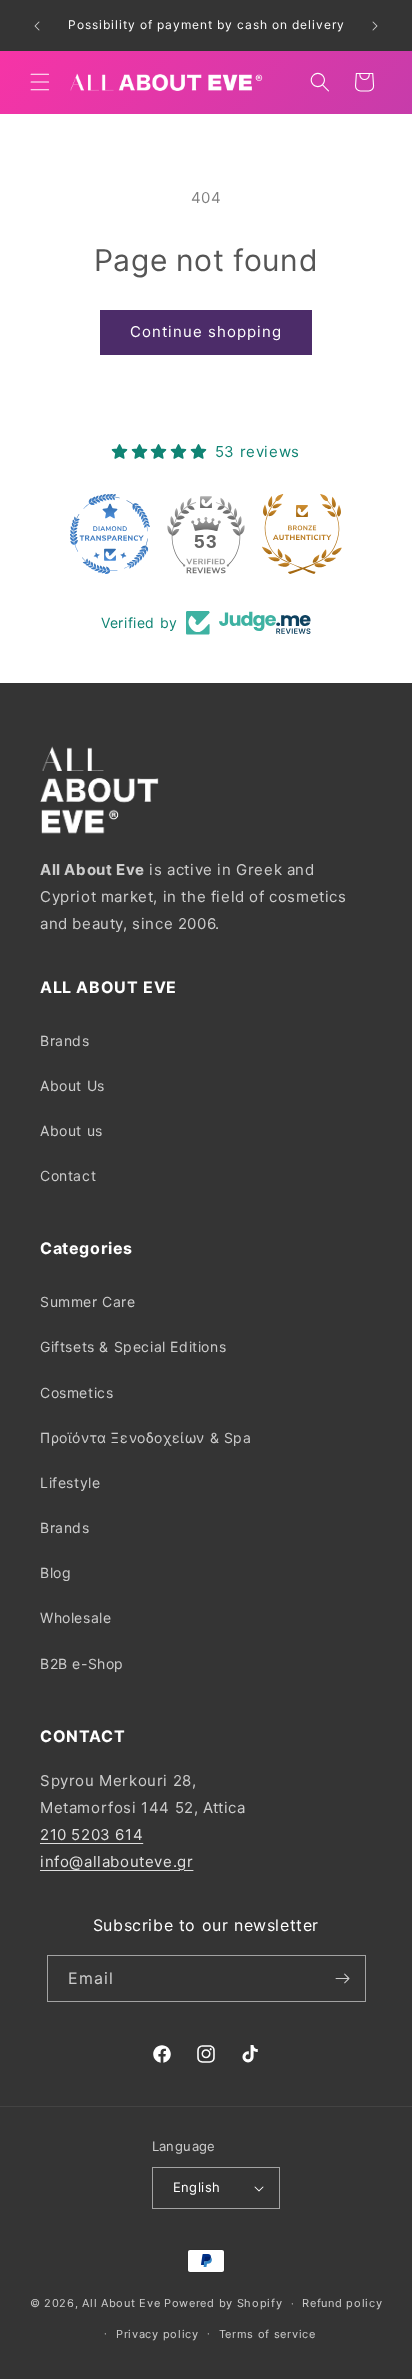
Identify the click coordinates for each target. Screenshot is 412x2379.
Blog (55, 1572)
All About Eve (121, 2303)
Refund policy (342, 2303)
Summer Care (88, 1301)
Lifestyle (70, 1482)
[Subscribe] (343, 1978)
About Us (72, 1085)
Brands (65, 1040)
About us (71, 1130)
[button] (40, 82)
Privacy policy (157, 2334)
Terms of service (267, 2334)
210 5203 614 (91, 1834)
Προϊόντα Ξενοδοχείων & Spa (146, 1437)
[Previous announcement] (37, 26)
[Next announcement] (375, 26)
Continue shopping (206, 331)
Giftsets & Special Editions (133, 1346)
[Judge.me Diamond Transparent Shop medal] (110, 534)
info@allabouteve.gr (116, 1861)
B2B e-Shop (82, 1663)
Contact (68, 1175)
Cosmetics (76, 1392)
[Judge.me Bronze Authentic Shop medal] (302, 534)
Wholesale (75, 1617)
